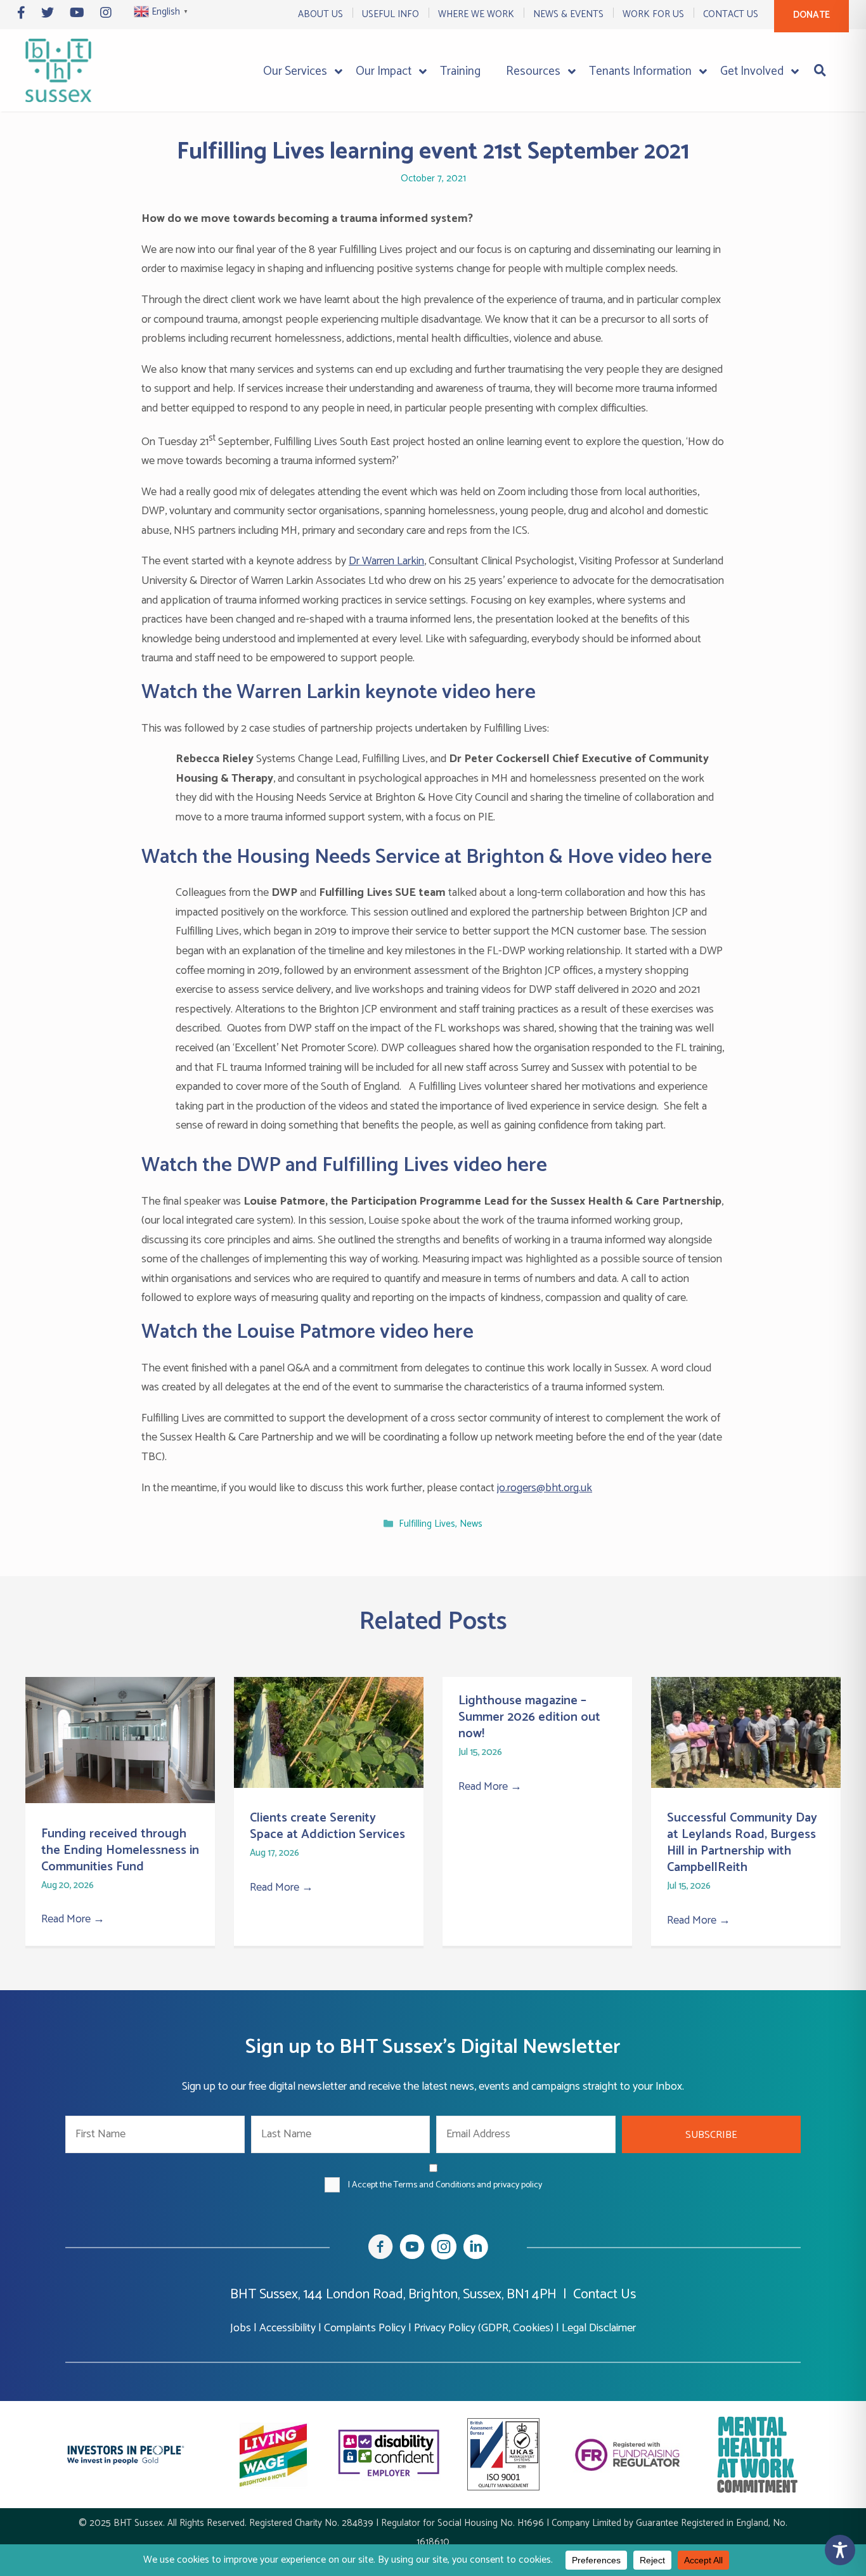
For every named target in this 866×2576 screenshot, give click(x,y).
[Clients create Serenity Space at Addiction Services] (329, 1785)
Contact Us (731, 14)
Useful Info (391, 14)
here (515, 692)
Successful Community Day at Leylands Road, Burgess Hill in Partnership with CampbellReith (742, 1843)
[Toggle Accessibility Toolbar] (840, 2550)
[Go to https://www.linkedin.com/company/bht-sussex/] (475, 2249)
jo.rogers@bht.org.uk (545, 1488)
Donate (811, 15)
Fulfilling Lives (427, 1524)
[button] (712, 2134)
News (471, 1524)
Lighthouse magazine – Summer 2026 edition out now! (529, 1717)
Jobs (241, 2328)
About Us (320, 14)
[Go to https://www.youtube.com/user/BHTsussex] (412, 2249)
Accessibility (288, 2328)
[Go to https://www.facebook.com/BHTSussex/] (380, 2249)
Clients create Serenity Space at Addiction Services (327, 1826)
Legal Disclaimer (599, 2328)
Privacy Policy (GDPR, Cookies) (484, 2328)
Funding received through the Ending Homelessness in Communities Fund (120, 1850)
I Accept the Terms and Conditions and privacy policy (445, 2185)
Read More (73, 1919)
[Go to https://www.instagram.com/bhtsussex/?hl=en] (444, 2249)
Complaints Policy (365, 2328)
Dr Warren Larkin (386, 561)
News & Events (568, 14)
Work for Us (653, 14)
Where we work (476, 14)
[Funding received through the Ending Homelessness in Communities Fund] (120, 1800)
